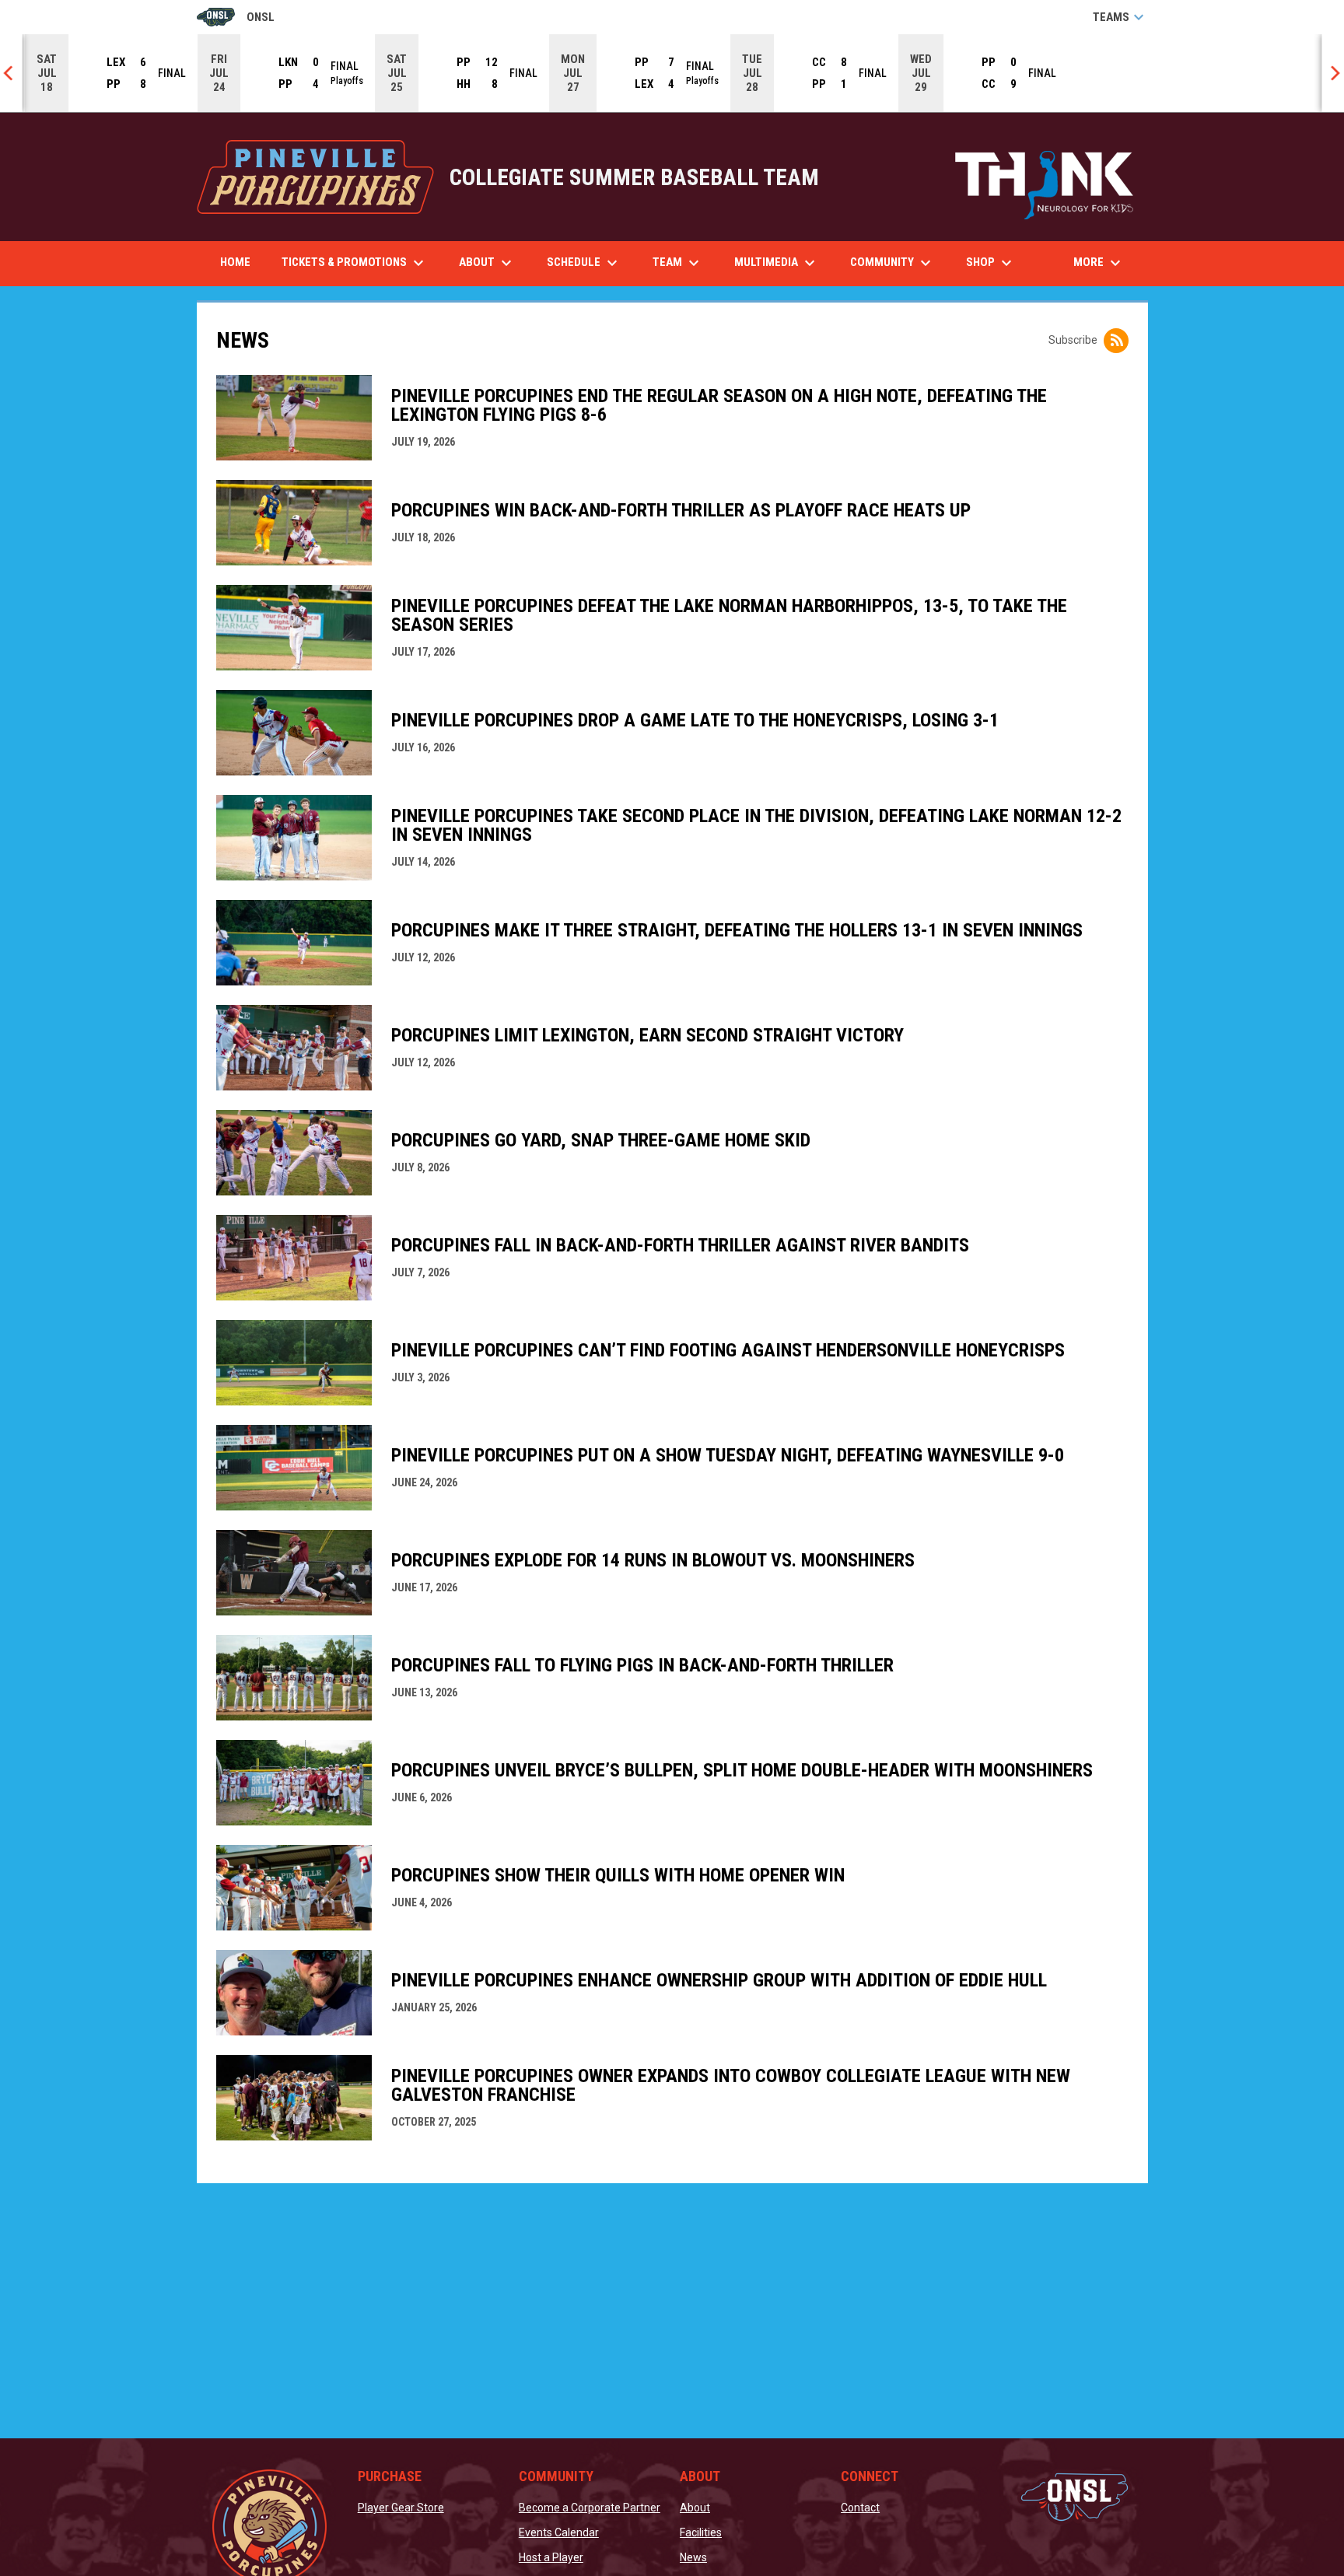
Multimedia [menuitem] (777, 263)
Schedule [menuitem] (584, 263)
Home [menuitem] (235, 262)
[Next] (1332, 73)
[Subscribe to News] (1116, 341)
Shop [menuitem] (997, 263)
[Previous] (12, 73)
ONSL (236, 18)
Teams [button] (1120, 17)
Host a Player (551, 2557)
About (695, 2508)
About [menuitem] (487, 263)
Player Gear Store (401, 2508)
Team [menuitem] (678, 263)
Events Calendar (559, 2532)
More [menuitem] (1099, 263)
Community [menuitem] (892, 263)
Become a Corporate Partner (590, 2508)
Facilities (701, 2532)
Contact (860, 2508)
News (693, 2557)
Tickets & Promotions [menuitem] (355, 263)
